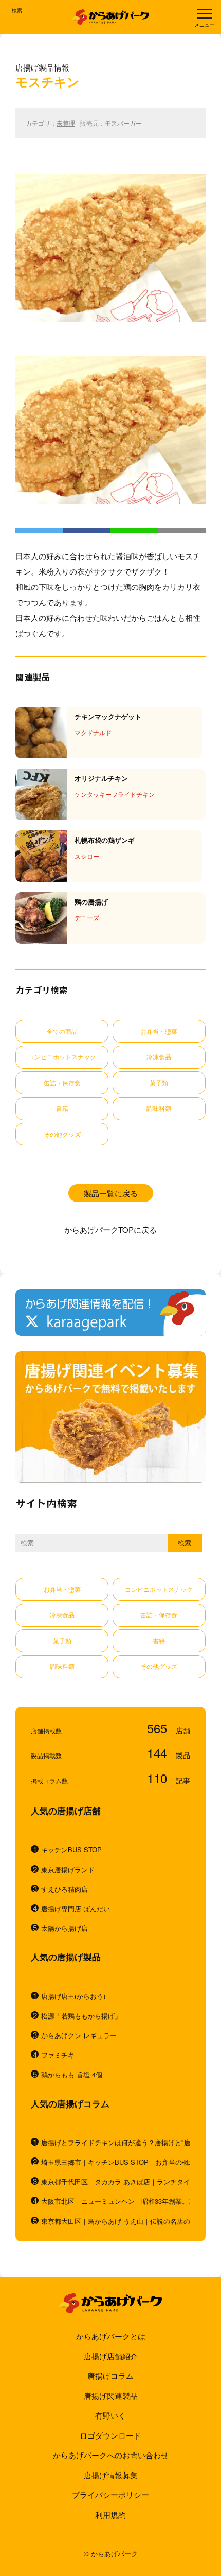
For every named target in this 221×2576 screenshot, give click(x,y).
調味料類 (159, 1108)
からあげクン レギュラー (79, 2035)
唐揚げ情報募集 (111, 2475)
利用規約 (110, 2514)
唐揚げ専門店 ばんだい (76, 1909)
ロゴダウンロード (110, 2435)
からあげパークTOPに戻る (110, 1230)
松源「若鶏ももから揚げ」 (81, 2016)
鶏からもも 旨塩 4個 (72, 2075)
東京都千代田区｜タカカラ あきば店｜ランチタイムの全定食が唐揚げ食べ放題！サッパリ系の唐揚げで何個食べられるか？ (116, 2182)
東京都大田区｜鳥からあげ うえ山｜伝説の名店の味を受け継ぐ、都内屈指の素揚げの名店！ (116, 2221)
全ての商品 (62, 1031)
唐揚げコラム (110, 2375)
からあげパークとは (111, 2336)
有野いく (110, 2415)
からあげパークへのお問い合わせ (111, 2455)
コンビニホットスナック (62, 1057)
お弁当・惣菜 (159, 1031)
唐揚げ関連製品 (111, 2396)
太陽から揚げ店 (65, 1928)
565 (159, 1728)
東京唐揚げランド (68, 1870)
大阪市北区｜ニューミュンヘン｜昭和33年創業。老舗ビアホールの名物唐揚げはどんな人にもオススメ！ (116, 2201)
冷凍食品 (159, 1057)
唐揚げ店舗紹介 (111, 2356)
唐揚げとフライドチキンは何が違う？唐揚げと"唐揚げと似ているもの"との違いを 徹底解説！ (116, 2143)
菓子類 (159, 1082)
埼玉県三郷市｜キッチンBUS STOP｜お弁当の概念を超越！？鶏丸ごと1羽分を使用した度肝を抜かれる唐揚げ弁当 (116, 2162)
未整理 (66, 123)
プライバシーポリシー (110, 2494)
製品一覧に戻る (111, 1193)
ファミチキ (58, 2055)
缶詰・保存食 (62, 1082)
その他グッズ (62, 1134)
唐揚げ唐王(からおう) (73, 1996)
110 (159, 1778)
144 (159, 1753)
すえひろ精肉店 (65, 1889)
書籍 (62, 1108)
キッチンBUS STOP (71, 1850)
